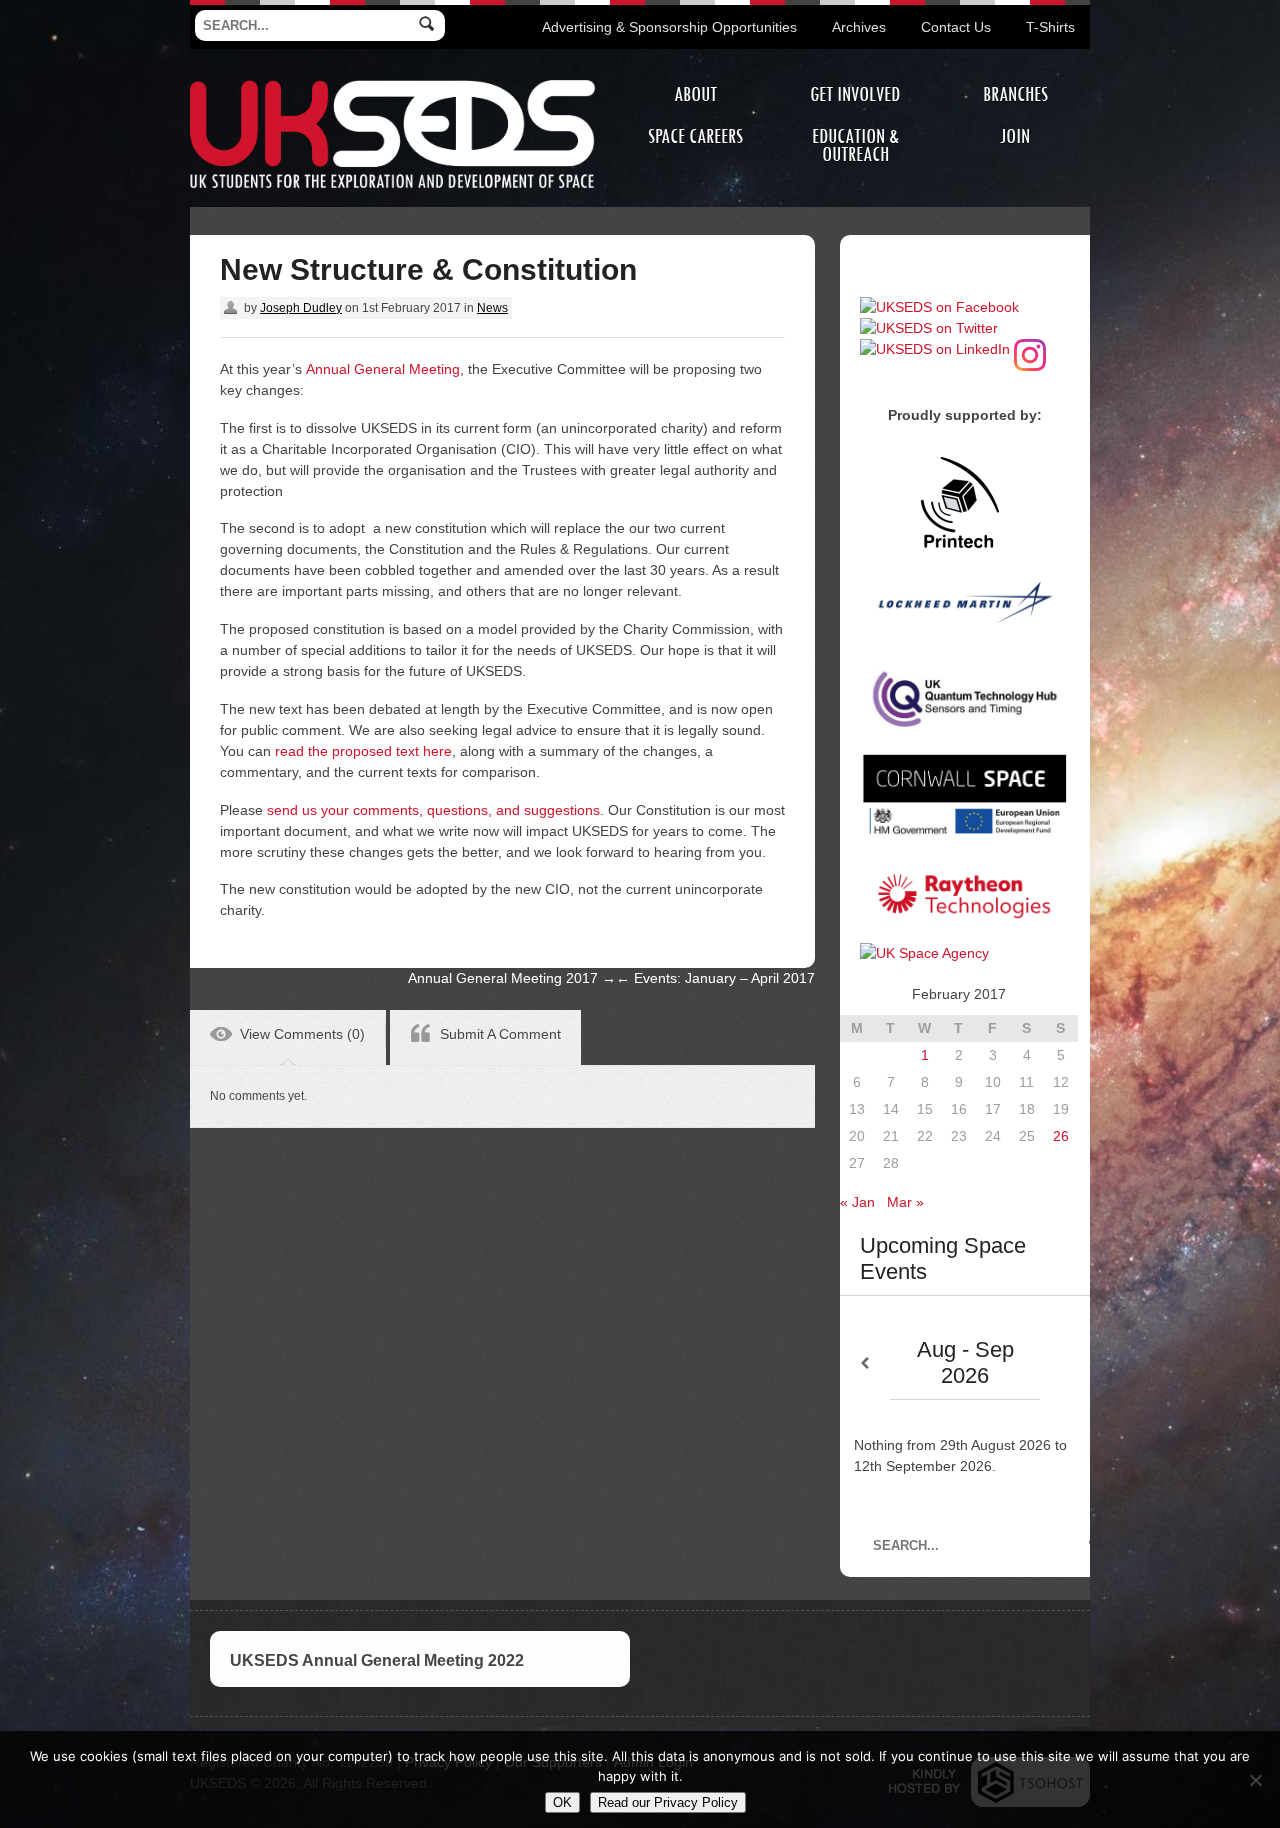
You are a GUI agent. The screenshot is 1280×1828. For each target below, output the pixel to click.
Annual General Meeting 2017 (512, 978)
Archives (859, 27)
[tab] (288, 1037)
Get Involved (855, 94)
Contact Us (956, 27)
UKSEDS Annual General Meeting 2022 (377, 1660)
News (492, 308)
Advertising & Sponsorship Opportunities (669, 27)
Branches (1015, 94)
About (695, 94)
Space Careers (695, 136)
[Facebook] (939, 307)
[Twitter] (929, 328)
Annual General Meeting (383, 369)
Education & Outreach (855, 145)
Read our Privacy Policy (668, 1802)
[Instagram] (1030, 349)
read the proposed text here (363, 751)
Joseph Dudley (301, 308)
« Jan (857, 1202)
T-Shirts (1050, 27)
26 (1061, 1136)
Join (1015, 136)
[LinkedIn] (935, 349)
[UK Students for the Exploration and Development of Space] (392, 83)
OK (562, 1802)
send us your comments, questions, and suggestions (433, 810)
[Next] (1065, 1363)
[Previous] (865, 1363)
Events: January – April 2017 (715, 978)
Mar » (905, 1202)
